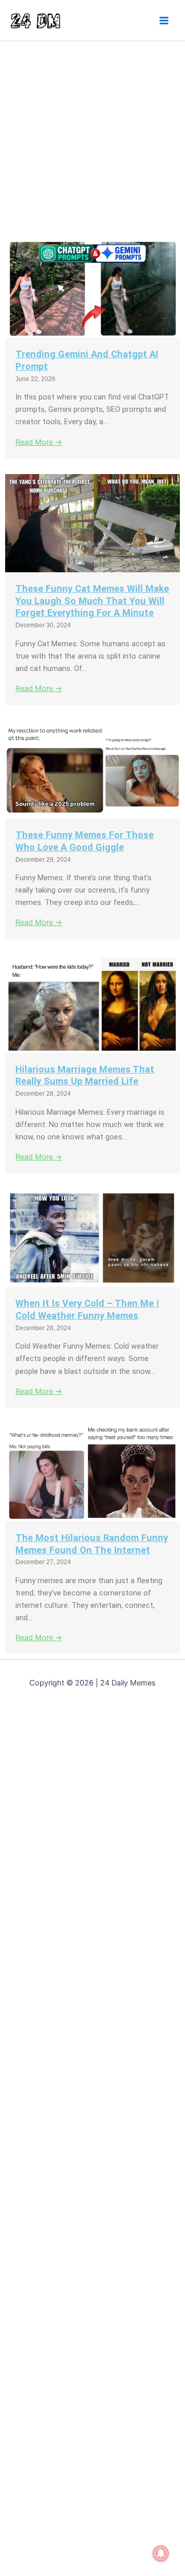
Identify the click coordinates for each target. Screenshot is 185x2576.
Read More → (39, 442)
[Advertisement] (92, 138)
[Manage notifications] (161, 2553)
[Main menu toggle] (164, 21)
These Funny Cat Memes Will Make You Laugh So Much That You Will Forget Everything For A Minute (92, 601)
